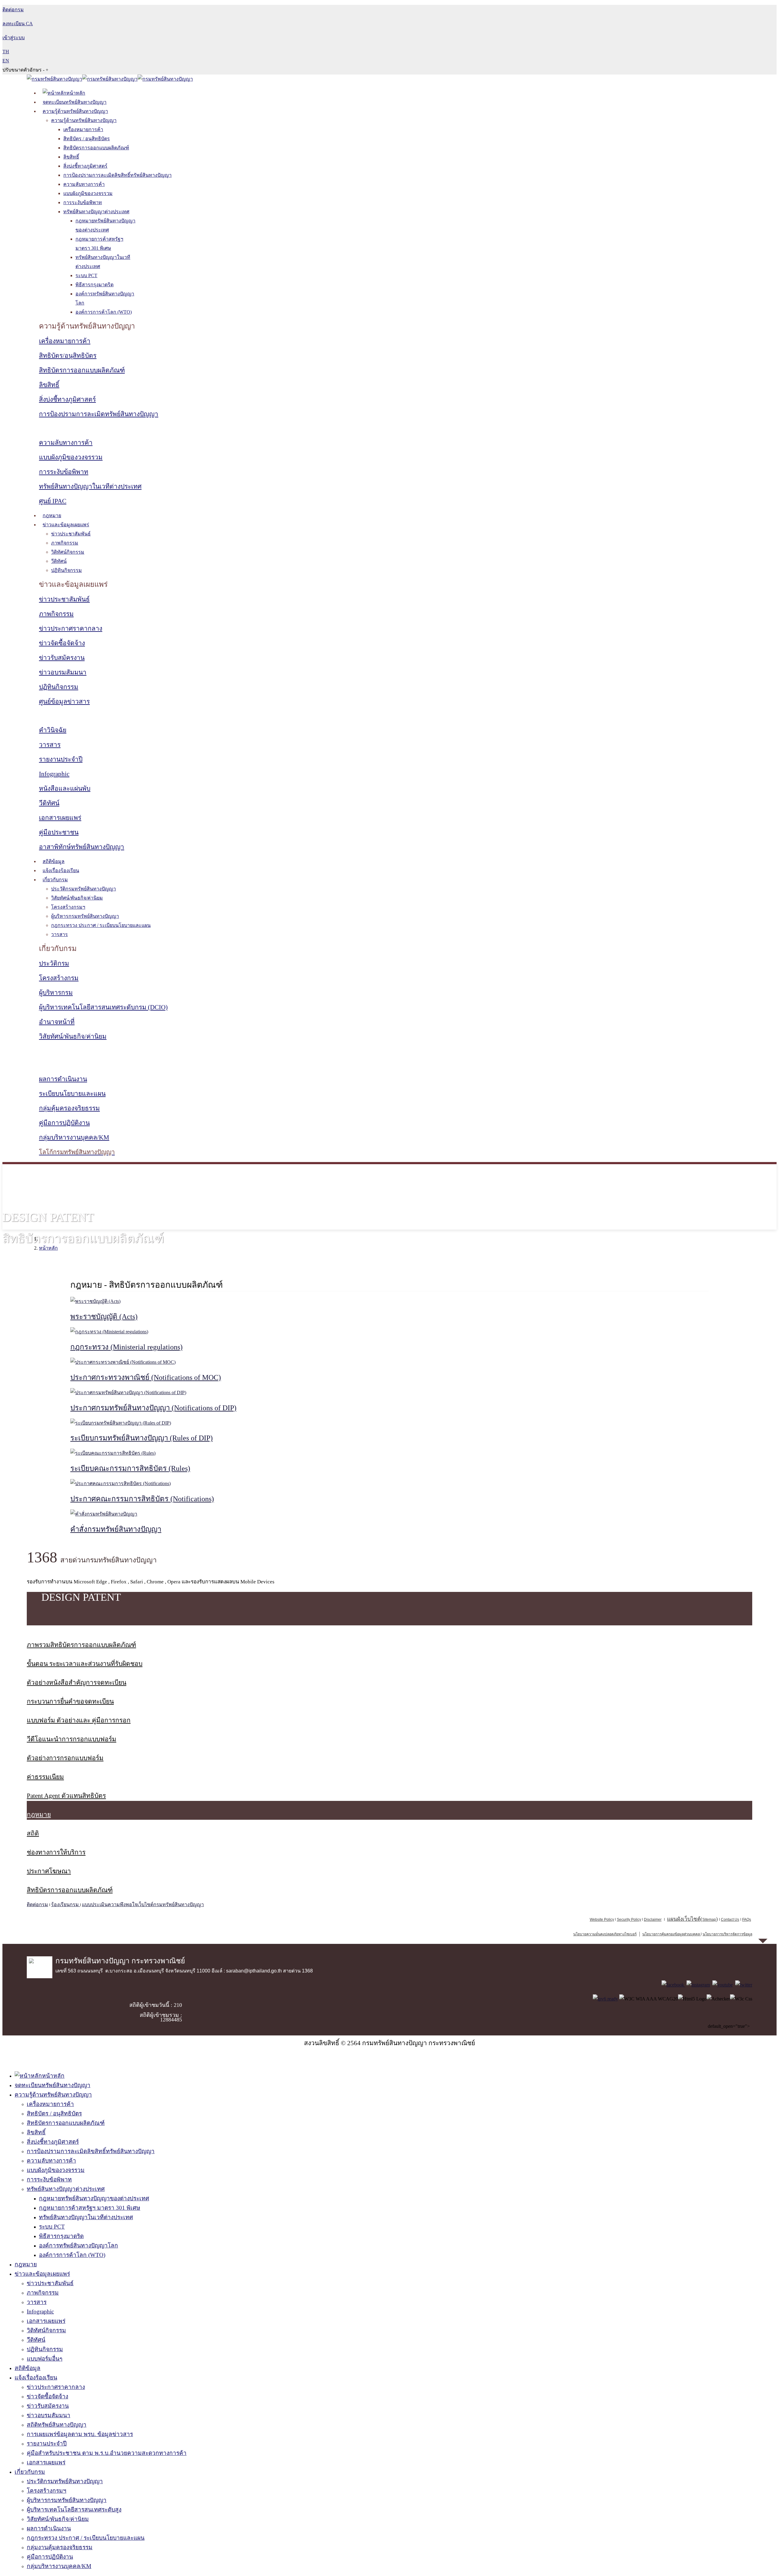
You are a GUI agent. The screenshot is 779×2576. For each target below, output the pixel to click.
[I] (698, 1985)
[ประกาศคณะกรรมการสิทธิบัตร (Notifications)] (121, 1483)
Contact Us (730, 1920)
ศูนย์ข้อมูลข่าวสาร (64, 701)
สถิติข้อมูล (54, 861)
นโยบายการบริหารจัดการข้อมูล (727, 1934)
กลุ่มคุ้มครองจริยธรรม (69, 1108)
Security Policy (629, 1920)
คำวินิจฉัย (53, 730)
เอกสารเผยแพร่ (60, 818)
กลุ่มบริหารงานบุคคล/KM (74, 1137)
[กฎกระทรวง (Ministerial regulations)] (109, 1332)
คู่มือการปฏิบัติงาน (64, 1123)
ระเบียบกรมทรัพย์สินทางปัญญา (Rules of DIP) (141, 1438)
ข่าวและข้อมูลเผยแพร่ (66, 525)
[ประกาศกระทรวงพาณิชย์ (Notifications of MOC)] (123, 1362)
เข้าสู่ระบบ (14, 38)
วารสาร (50, 745)
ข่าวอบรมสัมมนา (63, 672)
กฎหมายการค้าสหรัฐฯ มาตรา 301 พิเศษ (90, 2208)
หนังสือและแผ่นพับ (65, 788)
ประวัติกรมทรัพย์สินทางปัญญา (84, 889)
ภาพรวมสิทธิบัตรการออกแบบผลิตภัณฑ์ (81, 1645)
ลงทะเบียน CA (18, 24)
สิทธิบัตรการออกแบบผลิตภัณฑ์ (96, 148)
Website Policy (602, 1920)
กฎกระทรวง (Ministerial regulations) (126, 1347)
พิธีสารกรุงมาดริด (94, 285)
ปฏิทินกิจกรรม (66, 570)
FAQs (747, 1920)
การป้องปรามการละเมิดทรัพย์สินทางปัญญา (99, 414)
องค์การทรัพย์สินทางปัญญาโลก (79, 2245)
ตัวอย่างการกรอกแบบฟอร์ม (65, 1758)
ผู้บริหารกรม (56, 993)
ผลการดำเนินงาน (63, 1079)
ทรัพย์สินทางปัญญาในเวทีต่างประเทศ (90, 486)
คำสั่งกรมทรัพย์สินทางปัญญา (116, 1529)
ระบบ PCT (86, 275)
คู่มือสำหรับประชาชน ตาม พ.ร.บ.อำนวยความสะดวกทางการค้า (107, 2453)
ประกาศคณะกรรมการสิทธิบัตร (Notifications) (142, 1499)
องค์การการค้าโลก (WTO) (104, 312)
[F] (673, 1985)
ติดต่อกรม (37, 1904)
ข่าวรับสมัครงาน (62, 658)
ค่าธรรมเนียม (45, 1777)
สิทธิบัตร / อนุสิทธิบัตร (87, 139)
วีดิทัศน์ (59, 561)
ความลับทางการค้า (84, 184)
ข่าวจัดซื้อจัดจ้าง (62, 643)
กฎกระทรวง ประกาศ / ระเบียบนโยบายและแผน (101, 925)
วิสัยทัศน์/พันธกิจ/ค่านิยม (77, 898)
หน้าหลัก (48, 1248)
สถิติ (33, 1833)
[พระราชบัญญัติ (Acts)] (95, 1301)
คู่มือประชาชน (59, 832)
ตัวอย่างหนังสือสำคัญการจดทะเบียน (77, 1683)
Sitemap (709, 1920)
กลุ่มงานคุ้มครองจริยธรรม (60, 2547)
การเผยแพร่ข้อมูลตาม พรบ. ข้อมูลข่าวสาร (80, 2434)
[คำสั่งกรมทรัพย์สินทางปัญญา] (104, 1514)
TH (6, 52)
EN (6, 61)
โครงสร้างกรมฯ (68, 907)
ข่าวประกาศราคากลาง (71, 628)
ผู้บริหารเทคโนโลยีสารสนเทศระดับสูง (74, 2510)
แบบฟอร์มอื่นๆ (45, 2359)
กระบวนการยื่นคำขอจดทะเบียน (70, 1701)
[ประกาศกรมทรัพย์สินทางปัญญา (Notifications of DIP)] (128, 1392)
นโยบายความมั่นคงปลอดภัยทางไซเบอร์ (605, 1934)
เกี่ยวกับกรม (55, 880)
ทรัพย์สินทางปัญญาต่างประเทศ (96, 212)
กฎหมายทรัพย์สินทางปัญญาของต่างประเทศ (94, 2198)
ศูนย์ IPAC (53, 501)
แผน (684, 1919)
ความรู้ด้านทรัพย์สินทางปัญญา (75, 111)
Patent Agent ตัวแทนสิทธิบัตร (66, 1796)
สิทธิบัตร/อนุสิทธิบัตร (68, 356)
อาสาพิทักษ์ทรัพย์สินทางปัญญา (82, 847)
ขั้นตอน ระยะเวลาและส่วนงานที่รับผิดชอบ (85, 1664)
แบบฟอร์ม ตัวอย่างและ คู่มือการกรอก (79, 1720)
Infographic (54, 774)
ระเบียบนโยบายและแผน (72, 1094)
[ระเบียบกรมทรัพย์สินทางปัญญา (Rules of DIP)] (121, 1423)
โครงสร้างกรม (59, 978)
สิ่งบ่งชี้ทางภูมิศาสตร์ (85, 166)
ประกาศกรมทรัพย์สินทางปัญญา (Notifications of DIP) (153, 1408)
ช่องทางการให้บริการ (56, 1852)
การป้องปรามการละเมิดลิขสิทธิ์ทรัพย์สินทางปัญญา (117, 175)
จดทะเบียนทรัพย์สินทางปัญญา (75, 102)
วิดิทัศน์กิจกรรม (68, 552)
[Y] (723, 1985)
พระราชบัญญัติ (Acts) (104, 1317)
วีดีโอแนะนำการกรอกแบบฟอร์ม (72, 1739)
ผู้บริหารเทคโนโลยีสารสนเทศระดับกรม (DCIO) (103, 1007)
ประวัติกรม (54, 963)
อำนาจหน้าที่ (57, 1022)
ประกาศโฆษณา (49, 1871)
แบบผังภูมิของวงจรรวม (88, 193)
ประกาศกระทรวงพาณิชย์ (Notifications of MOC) (146, 1377)
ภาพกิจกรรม (65, 543)
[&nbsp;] (700, 1934)
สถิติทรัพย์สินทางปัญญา (57, 2425)
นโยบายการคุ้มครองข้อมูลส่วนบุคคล (671, 1934)
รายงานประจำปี (61, 759)
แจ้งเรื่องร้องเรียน (61, 870)
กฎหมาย (52, 515)
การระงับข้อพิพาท (83, 202)
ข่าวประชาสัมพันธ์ (71, 534)
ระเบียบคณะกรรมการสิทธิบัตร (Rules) (130, 1468)
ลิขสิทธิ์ (71, 157)
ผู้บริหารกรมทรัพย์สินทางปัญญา (85, 916)
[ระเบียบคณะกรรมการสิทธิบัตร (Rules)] (113, 1453)
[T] (744, 1985)
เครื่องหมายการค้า (83, 129)
